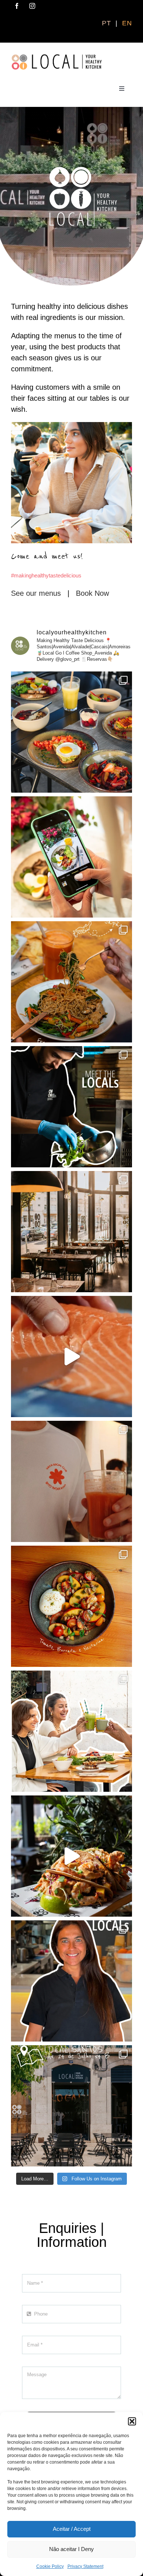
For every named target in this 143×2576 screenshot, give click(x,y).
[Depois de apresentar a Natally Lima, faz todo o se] (71, 2106)
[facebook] (17, 6)
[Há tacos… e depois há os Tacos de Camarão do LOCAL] (71, 1856)
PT (108, 23)
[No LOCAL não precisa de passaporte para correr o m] (71, 982)
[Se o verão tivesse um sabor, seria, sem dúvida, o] (71, 1357)
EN (127, 23)
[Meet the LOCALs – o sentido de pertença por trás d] (71, 1981)
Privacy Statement (85, 2566)
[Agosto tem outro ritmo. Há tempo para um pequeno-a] (71, 732)
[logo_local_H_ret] (57, 57)
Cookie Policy (50, 2566)
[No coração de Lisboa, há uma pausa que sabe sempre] (71, 1232)
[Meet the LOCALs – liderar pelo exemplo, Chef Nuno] (71, 1107)
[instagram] (32, 6)
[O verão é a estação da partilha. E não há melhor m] (71, 1731)
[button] (132, 2421)
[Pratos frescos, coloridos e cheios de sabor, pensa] (71, 1606)
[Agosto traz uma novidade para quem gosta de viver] (71, 1481)
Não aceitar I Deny (71, 2549)
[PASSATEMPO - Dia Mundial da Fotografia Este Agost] (71, 857)
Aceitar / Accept (72, 2529)
